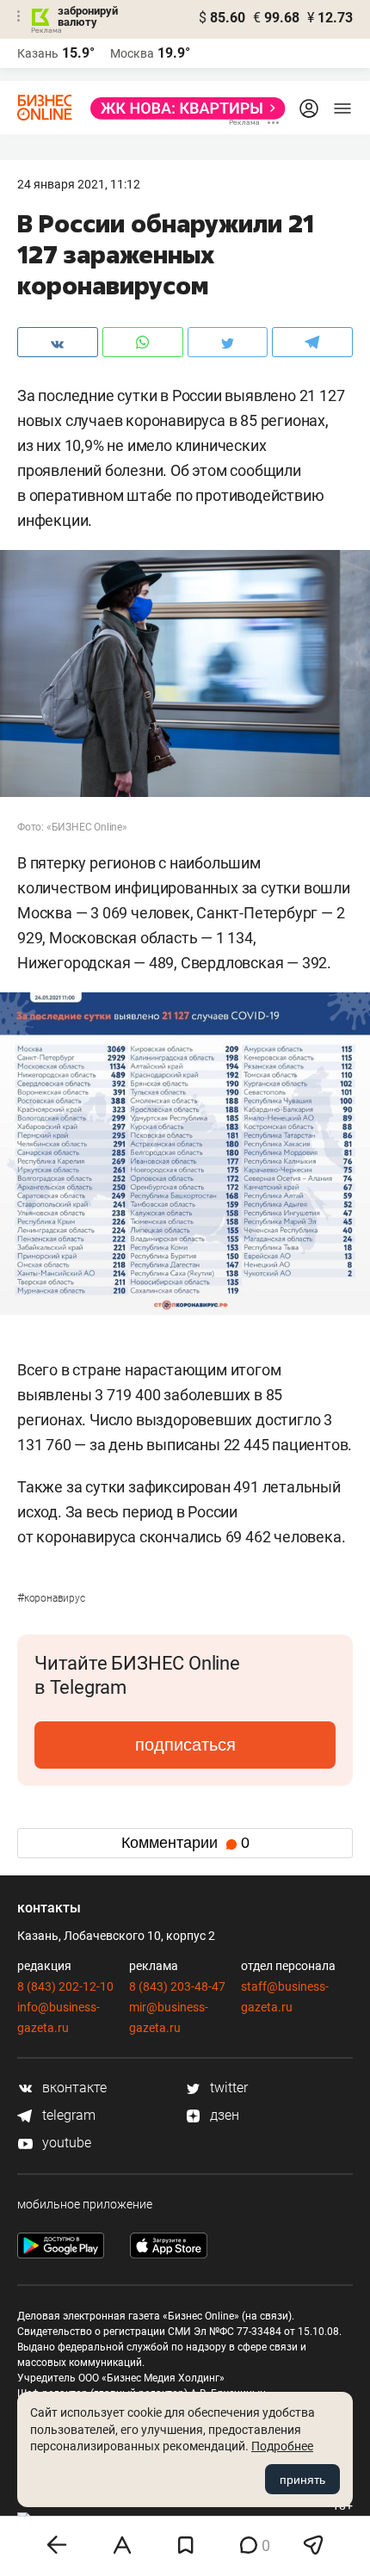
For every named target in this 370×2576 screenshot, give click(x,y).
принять (302, 2480)
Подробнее (282, 2446)
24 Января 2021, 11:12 (79, 184)
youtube (65, 2143)
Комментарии (185, 1843)
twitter (227, 2088)
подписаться (185, 1745)
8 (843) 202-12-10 (65, 1986)
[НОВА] (183, 108)
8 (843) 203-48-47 (177, 1986)
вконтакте (73, 2088)
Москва (132, 53)
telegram (67, 2115)
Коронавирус (51, 1598)
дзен (223, 2115)
